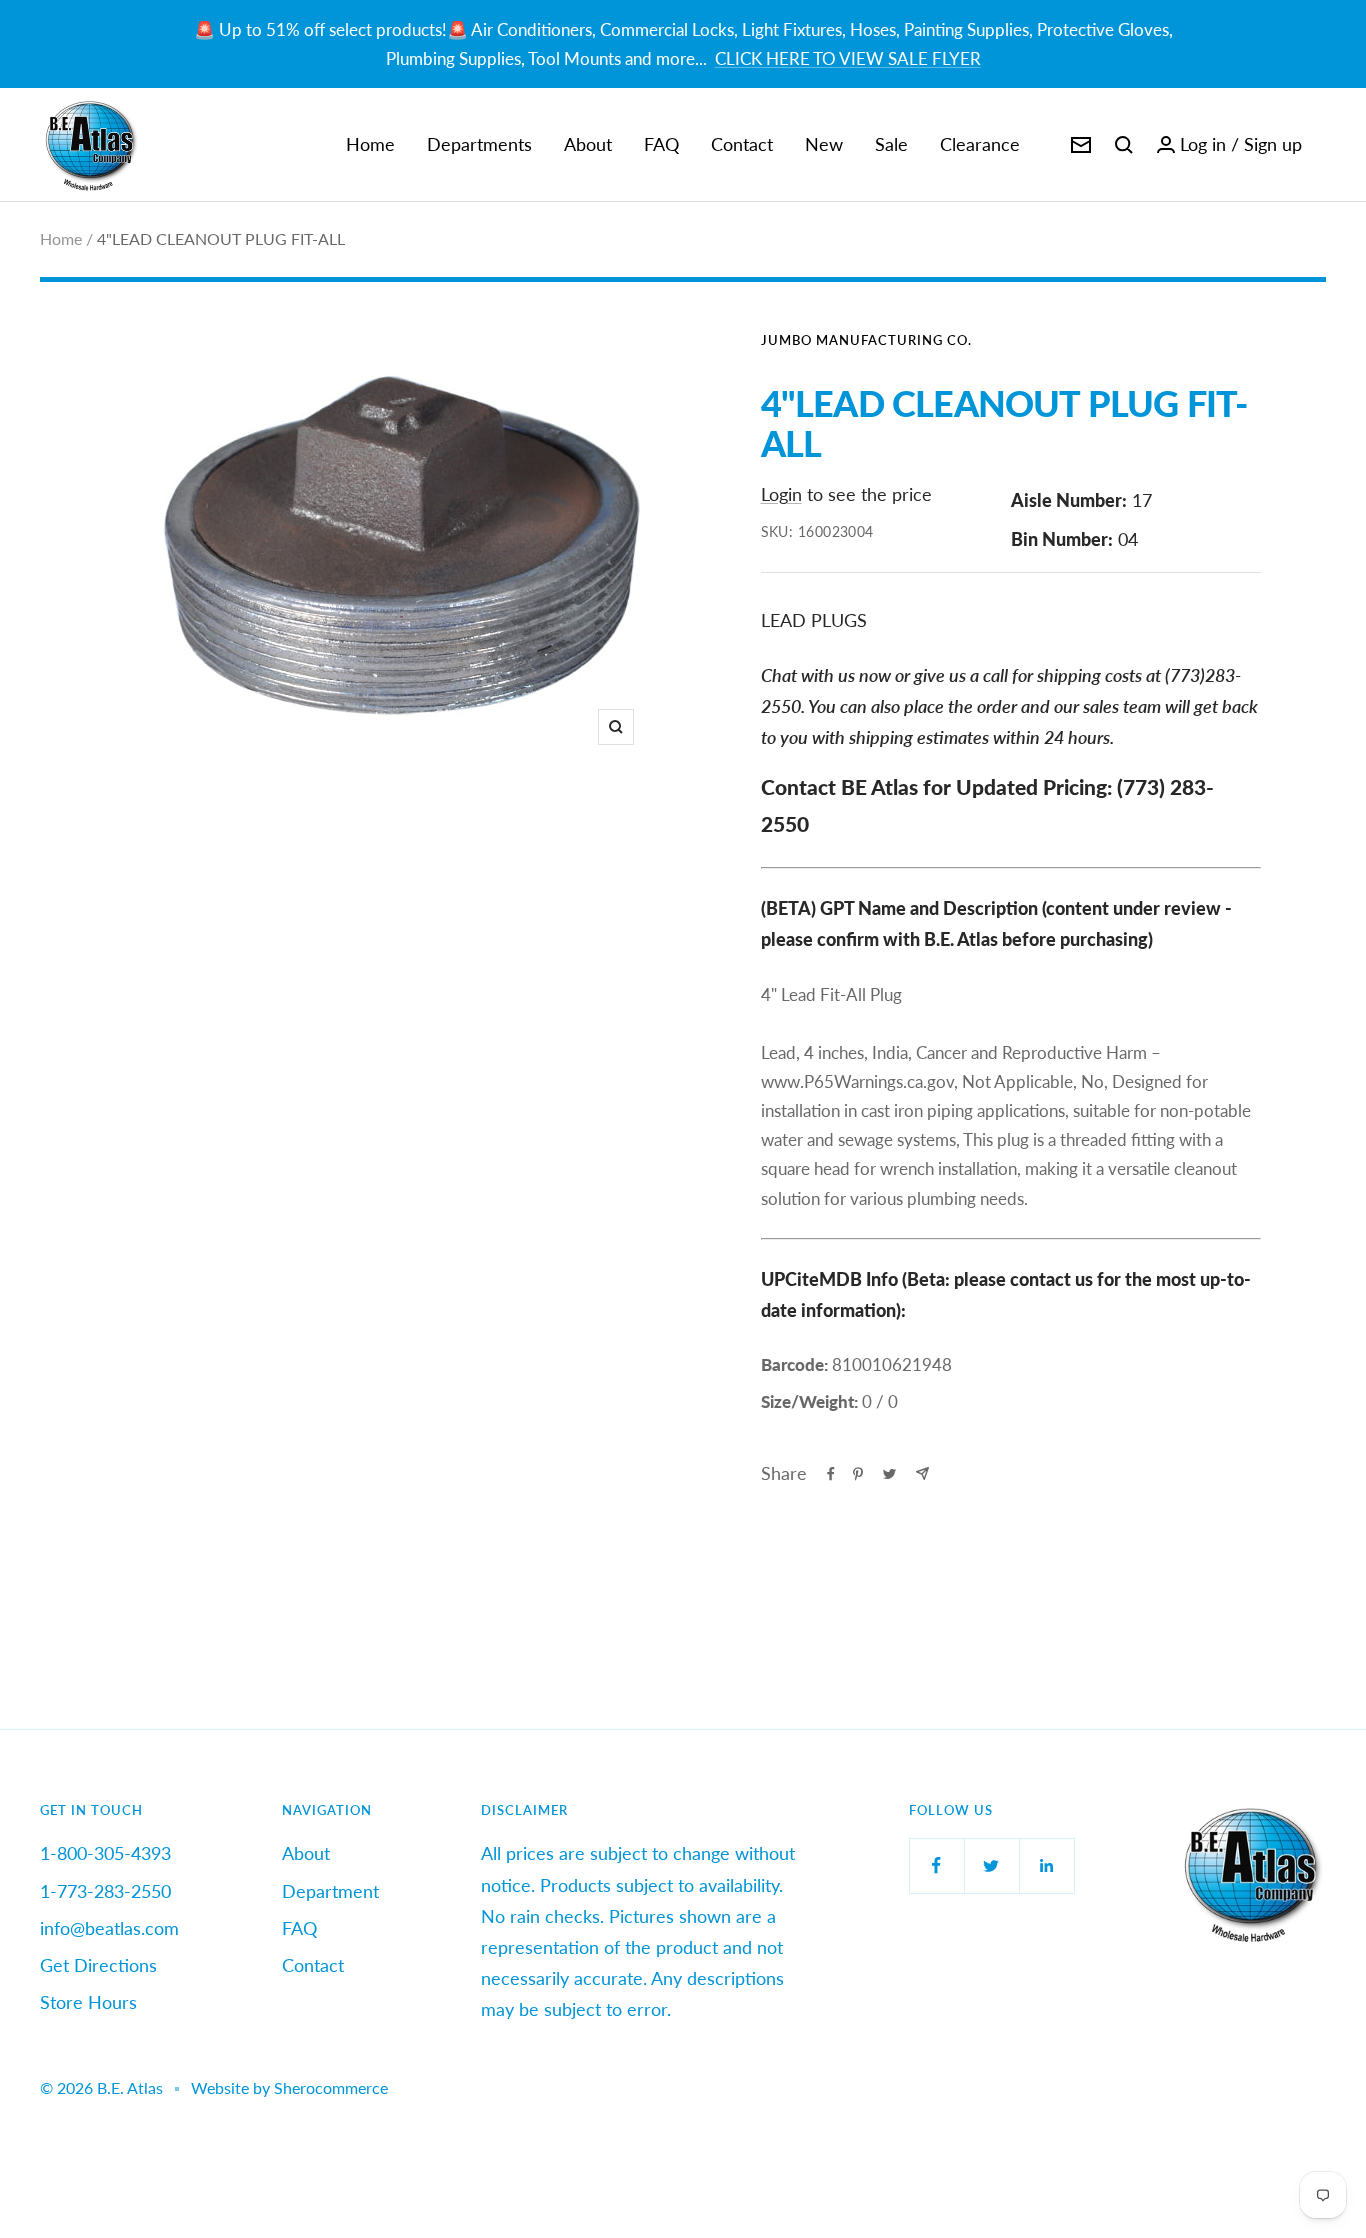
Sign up (1273, 144)
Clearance (980, 144)
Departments (479, 144)
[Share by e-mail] (922, 1473)
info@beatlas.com (109, 1928)
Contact (742, 144)
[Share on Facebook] (831, 1474)
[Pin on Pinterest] (858, 1474)
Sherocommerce (331, 2087)
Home (370, 144)
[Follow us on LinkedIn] (1046, 1865)
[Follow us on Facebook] (936, 1865)
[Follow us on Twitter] (991, 1865)
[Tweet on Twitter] (889, 1474)
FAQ (661, 144)
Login (781, 494)
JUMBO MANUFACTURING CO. (866, 340)
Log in (1203, 144)
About (588, 144)
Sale (891, 144)
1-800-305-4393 (105, 1853)
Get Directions (98, 1965)
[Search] (1124, 145)
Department (330, 1891)
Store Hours (88, 2002)
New (824, 144)
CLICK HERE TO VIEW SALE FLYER (848, 58)
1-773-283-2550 (105, 1891)
